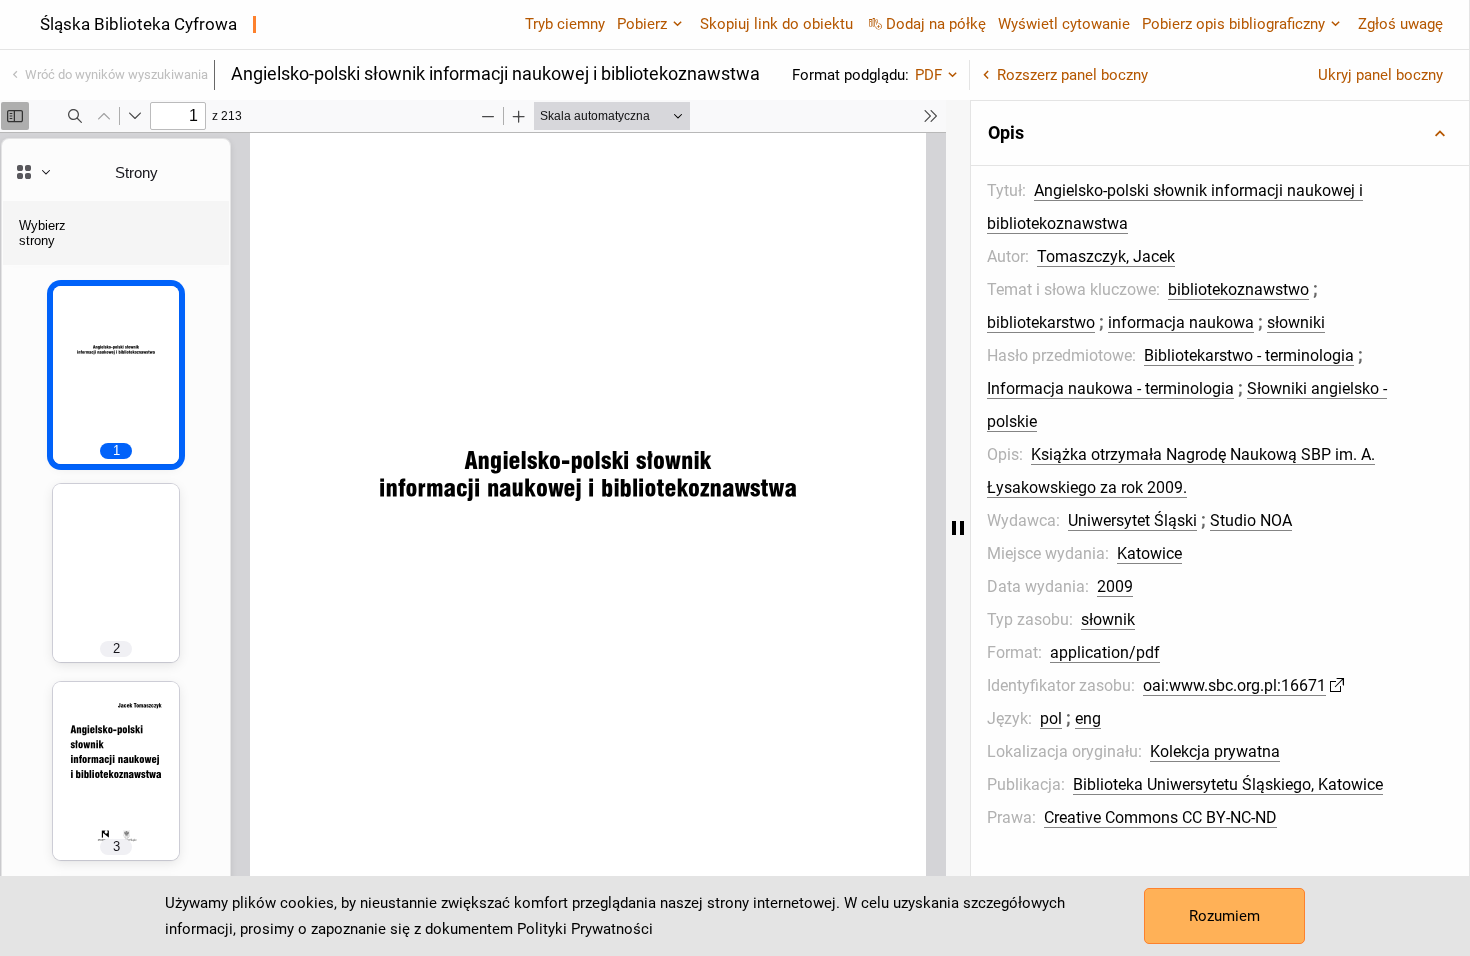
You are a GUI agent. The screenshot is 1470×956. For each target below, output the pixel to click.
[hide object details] (958, 528)
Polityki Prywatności (585, 929)
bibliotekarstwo (1041, 322)
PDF (928, 75)
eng (1088, 718)
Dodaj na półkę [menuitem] (936, 24)
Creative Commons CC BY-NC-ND (1160, 817)
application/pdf (1105, 652)
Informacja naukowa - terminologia (1110, 388)
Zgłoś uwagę (1400, 24)
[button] (1220, 133)
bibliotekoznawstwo (1238, 289)
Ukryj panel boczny (1380, 75)
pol (1051, 718)
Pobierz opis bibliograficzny (1233, 24)
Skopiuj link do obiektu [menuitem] (776, 24)
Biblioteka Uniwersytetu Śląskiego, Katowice (1228, 784)
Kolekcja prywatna (1215, 751)
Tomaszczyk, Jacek (1106, 256)
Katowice (1149, 553)
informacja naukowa (1181, 322)
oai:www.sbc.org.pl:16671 (1234, 685)
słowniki (1296, 322)
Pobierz (642, 24)
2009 (1115, 586)
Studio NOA (1251, 520)
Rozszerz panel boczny (1072, 75)
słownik (1108, 619)
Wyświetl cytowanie (1064, 24)
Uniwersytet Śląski (1132, 520)
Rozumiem (1224, 916)
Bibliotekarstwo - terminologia (1249, 355)
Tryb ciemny (565, 24)
